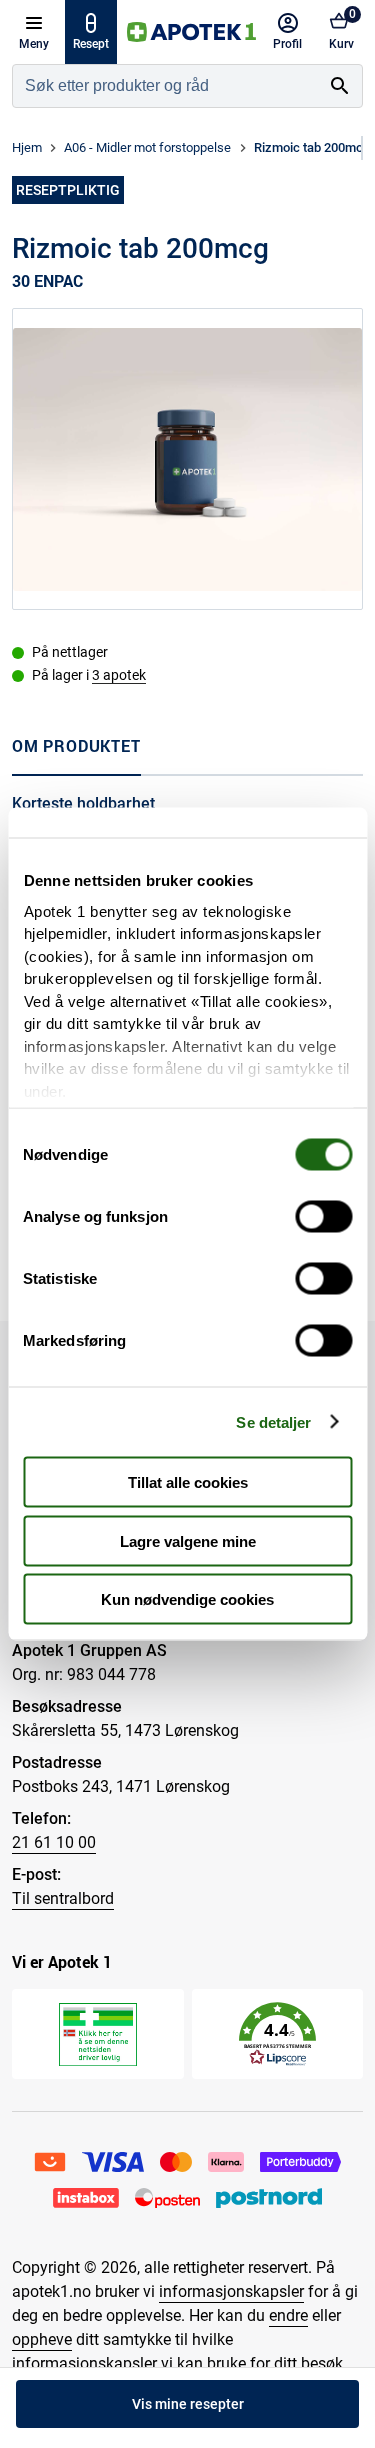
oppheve (42, 2339)
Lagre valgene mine (188, 1540)
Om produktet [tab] (76, 746)
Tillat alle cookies (188, 1482)
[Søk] (340, 86)
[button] (277, 2034)
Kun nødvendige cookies (187, 1599)
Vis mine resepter (188, 2404)
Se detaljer (273, 1421)
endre (288, 2315)
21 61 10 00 (54, 1842)
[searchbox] (165, 86)
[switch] (323, 1217)
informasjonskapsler (231, 2291)
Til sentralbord (63, 1898)
